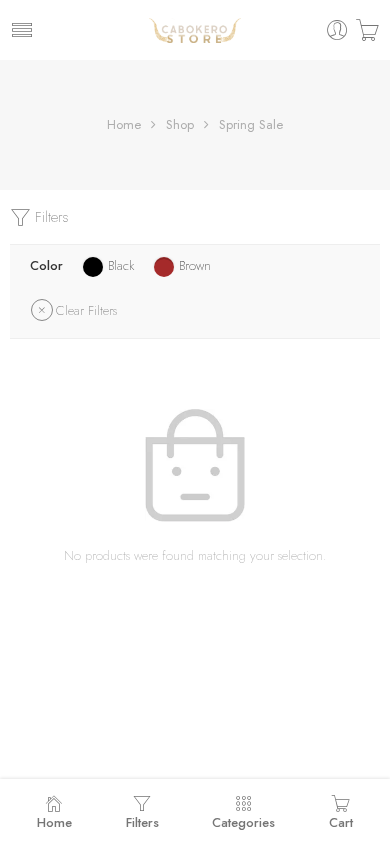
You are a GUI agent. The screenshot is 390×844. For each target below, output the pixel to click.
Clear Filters (86, 310)
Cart (341, 822)
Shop (180, 124)
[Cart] (367, 30)
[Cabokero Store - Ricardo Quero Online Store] (195, 30)
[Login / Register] (337, 30)
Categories (243, 822)
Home (124, 124)
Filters (50, 217)
